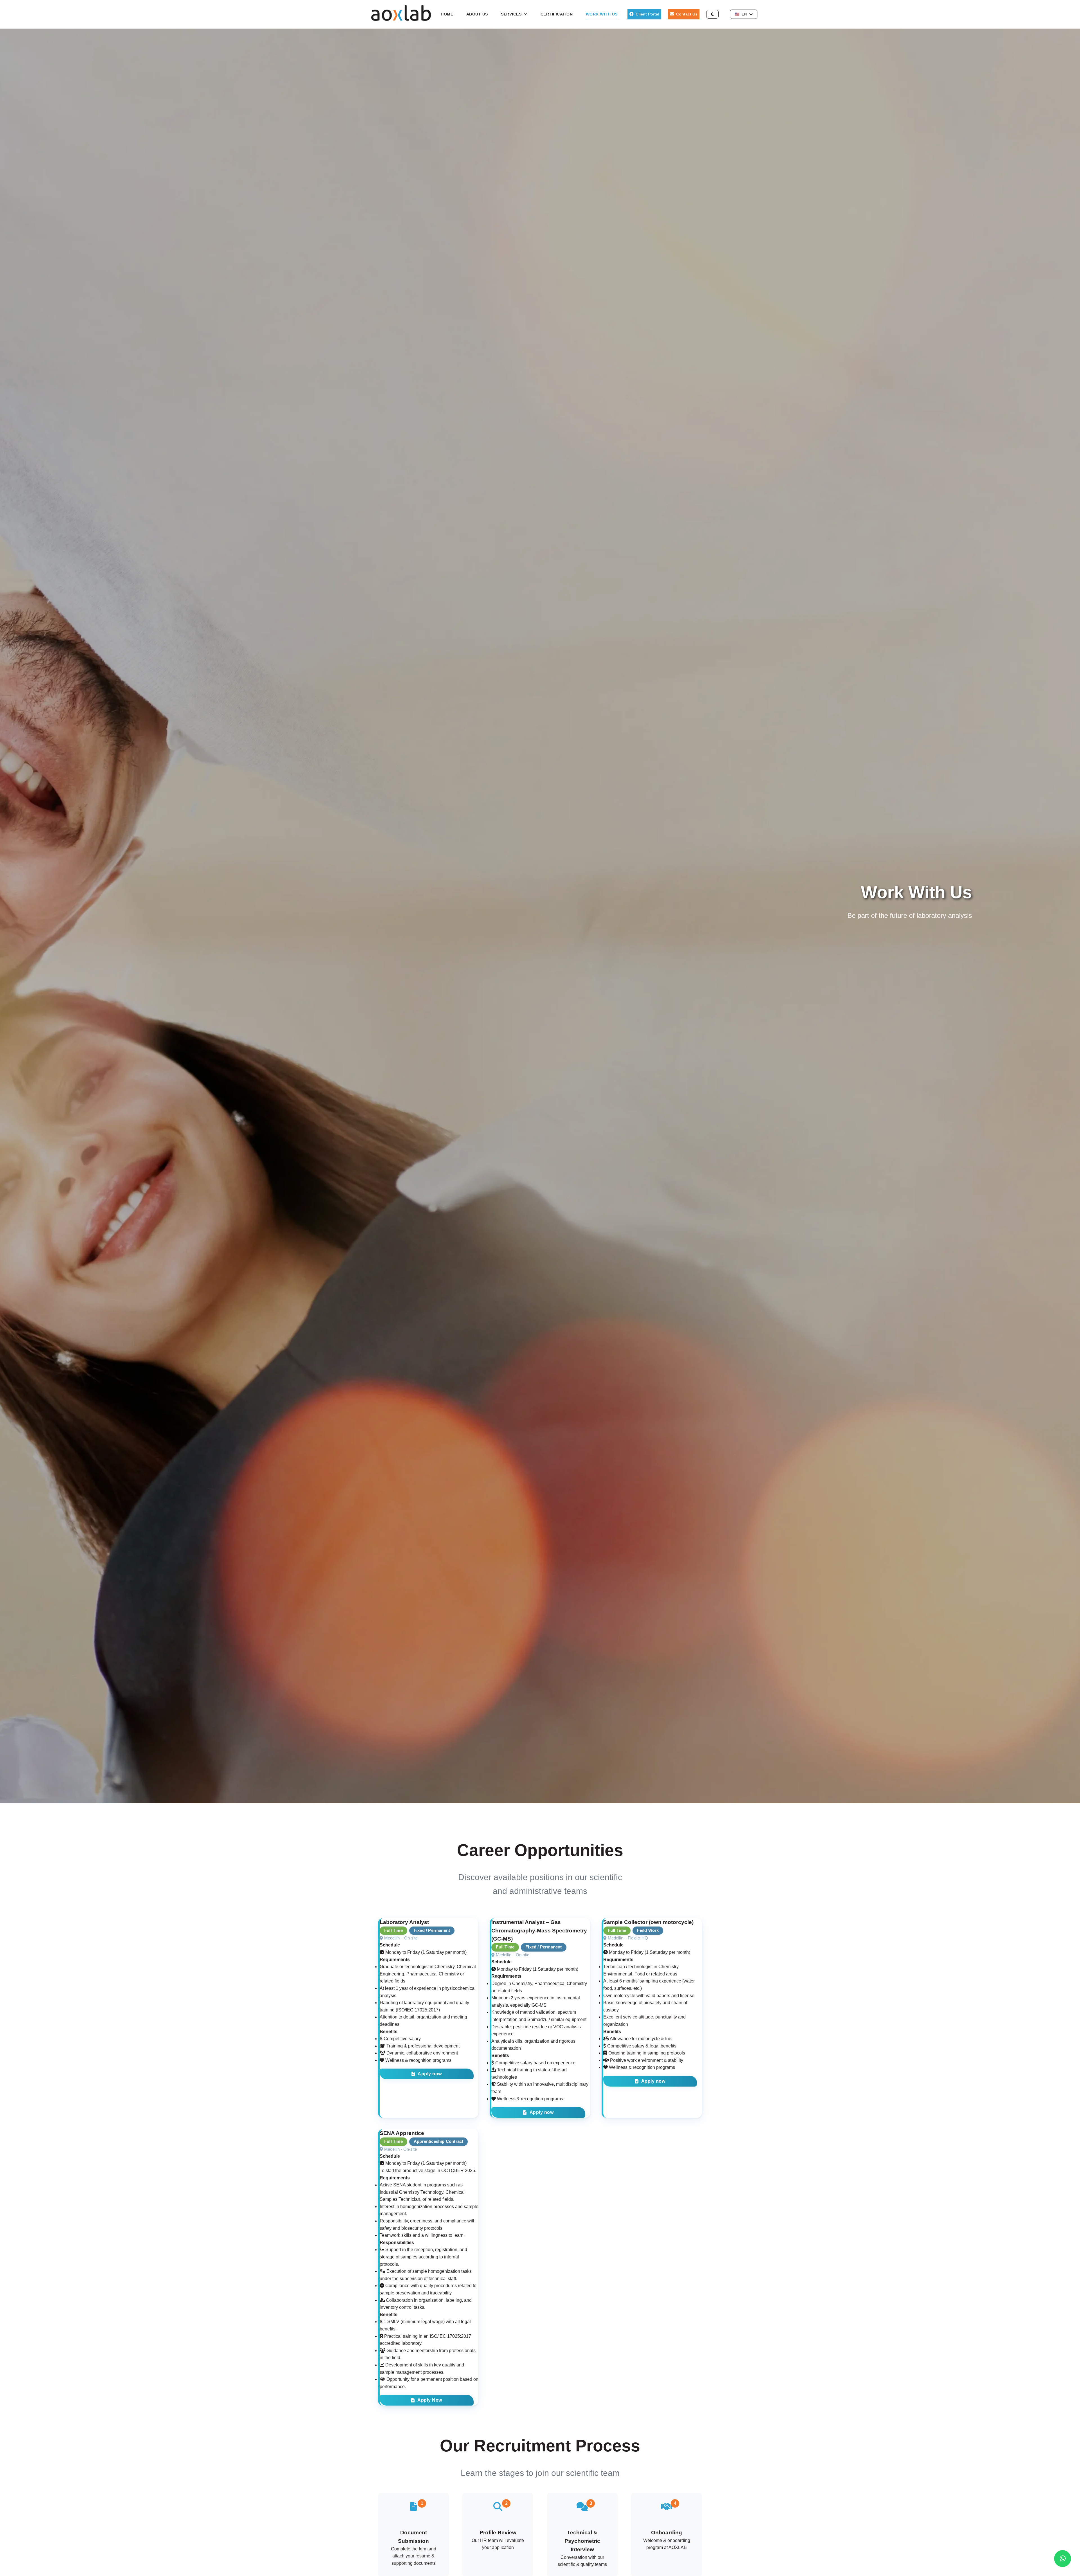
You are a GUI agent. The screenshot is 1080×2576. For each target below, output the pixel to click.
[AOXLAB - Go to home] (401, 19)
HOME (447, 14)
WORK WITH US (602, 14)
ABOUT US (477, 14)
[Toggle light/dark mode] (712, 14)
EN (741, 14)
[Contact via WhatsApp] (1063, 2559)
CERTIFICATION (557, 14)
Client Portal (647, 14)
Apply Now (430, 2400)
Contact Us (687, 14)
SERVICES (511, 14)
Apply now (430, 2074)
